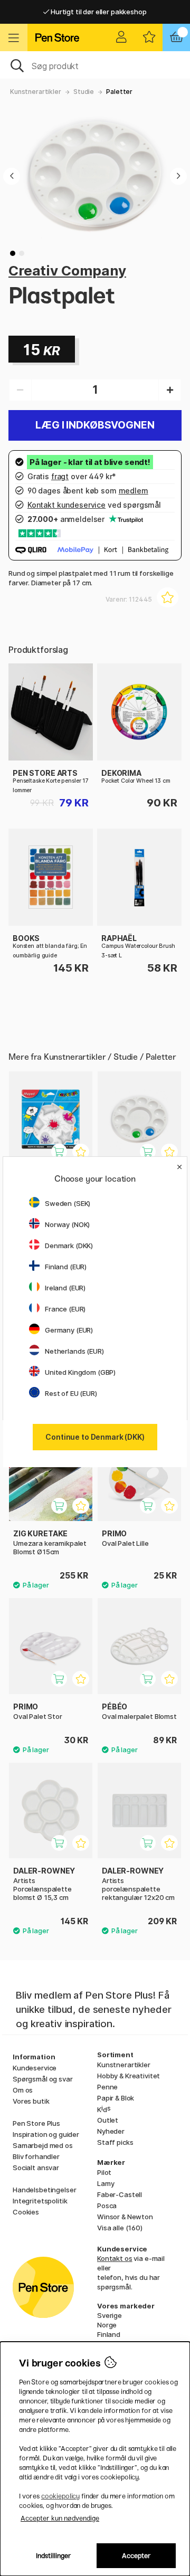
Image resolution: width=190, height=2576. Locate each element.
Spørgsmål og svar (43, 2079)
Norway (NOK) (67, 1224)
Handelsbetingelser (44, 2190)
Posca (107, 2206)
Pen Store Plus (36, 2123)
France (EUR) (65, 1309)
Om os (23, 2090)
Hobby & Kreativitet (129, 2076)
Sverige (110, 2315)
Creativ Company (67, 270)
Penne (107, 2087)
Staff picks (115, 2142)
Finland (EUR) (66, 1267)
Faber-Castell (120, 2194)
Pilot (104, 2172)
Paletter (119, 92)
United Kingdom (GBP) (80, 1372)
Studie (84, 92)
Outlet (108, 2120)
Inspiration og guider (46, 2134)
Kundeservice (35, 2068)
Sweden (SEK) (68, 1203)
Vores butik (31, 2101)
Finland (109, 2334)
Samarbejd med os (43, 2145)
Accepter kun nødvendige (60, 2518)
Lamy (106, 2183)
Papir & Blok (116, 2098)
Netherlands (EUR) (74, 1351)
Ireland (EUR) (65, 1288)
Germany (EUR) (69, 1330)
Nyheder (111, 2131)
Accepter (136, 2556)
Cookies (26, 2212)
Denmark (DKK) (69, 1246)
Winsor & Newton (125, 2217)
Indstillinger (54, 2556)
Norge (107, 2325)
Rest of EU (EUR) (71, 1393)
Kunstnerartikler (36, 92)
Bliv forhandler (36, 2156)
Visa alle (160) (120, 2228)
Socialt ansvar (36, 2168)
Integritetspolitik (40, 2201)
